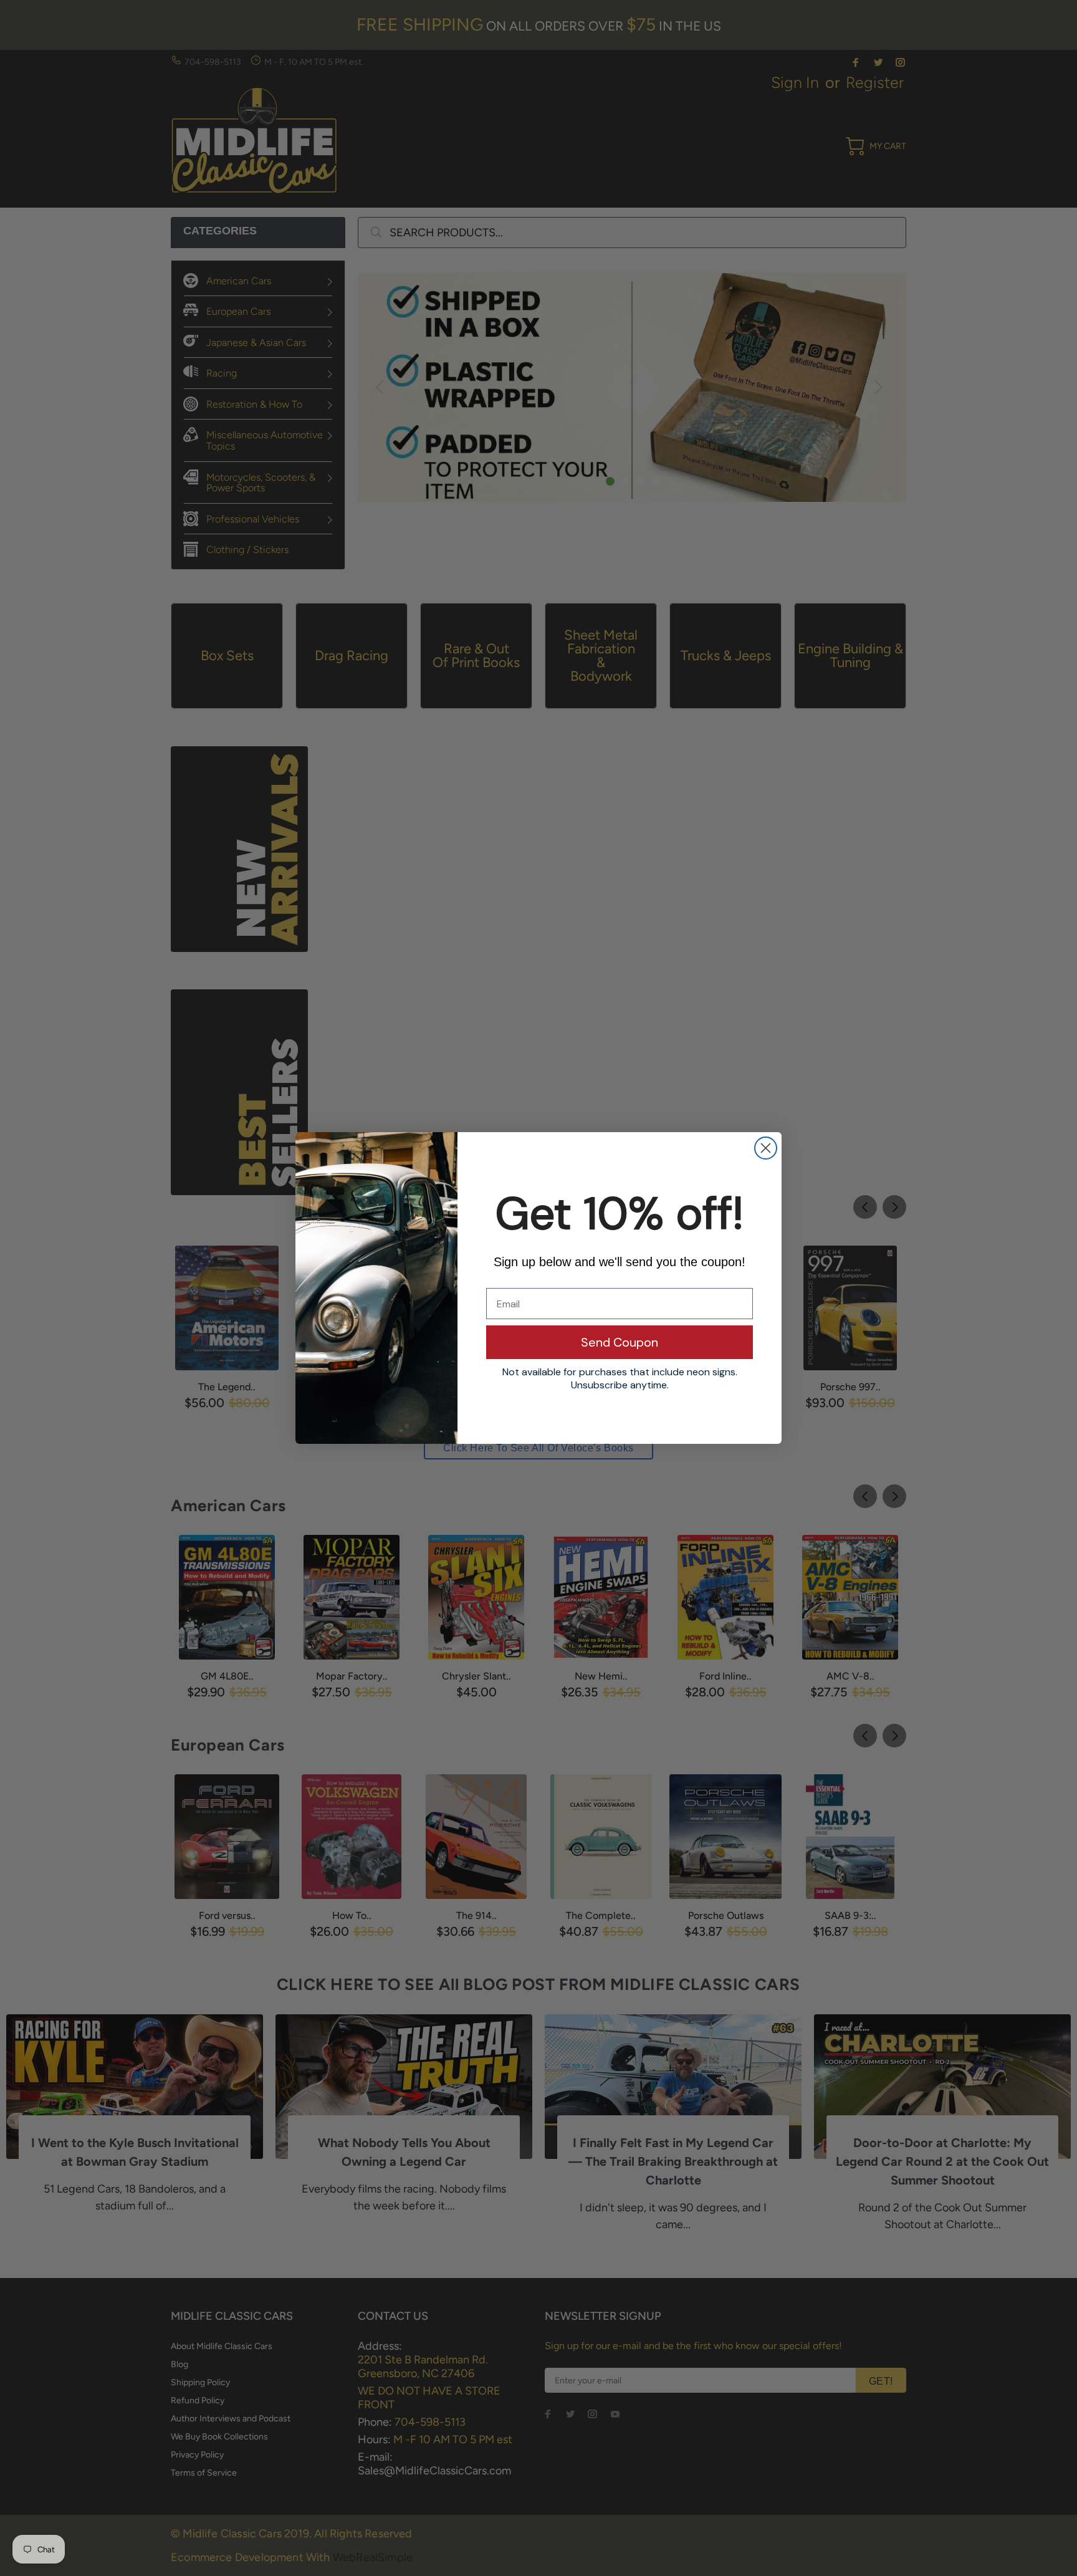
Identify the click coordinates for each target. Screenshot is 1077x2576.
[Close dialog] (766, 1148)
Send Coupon (620, 1342)
